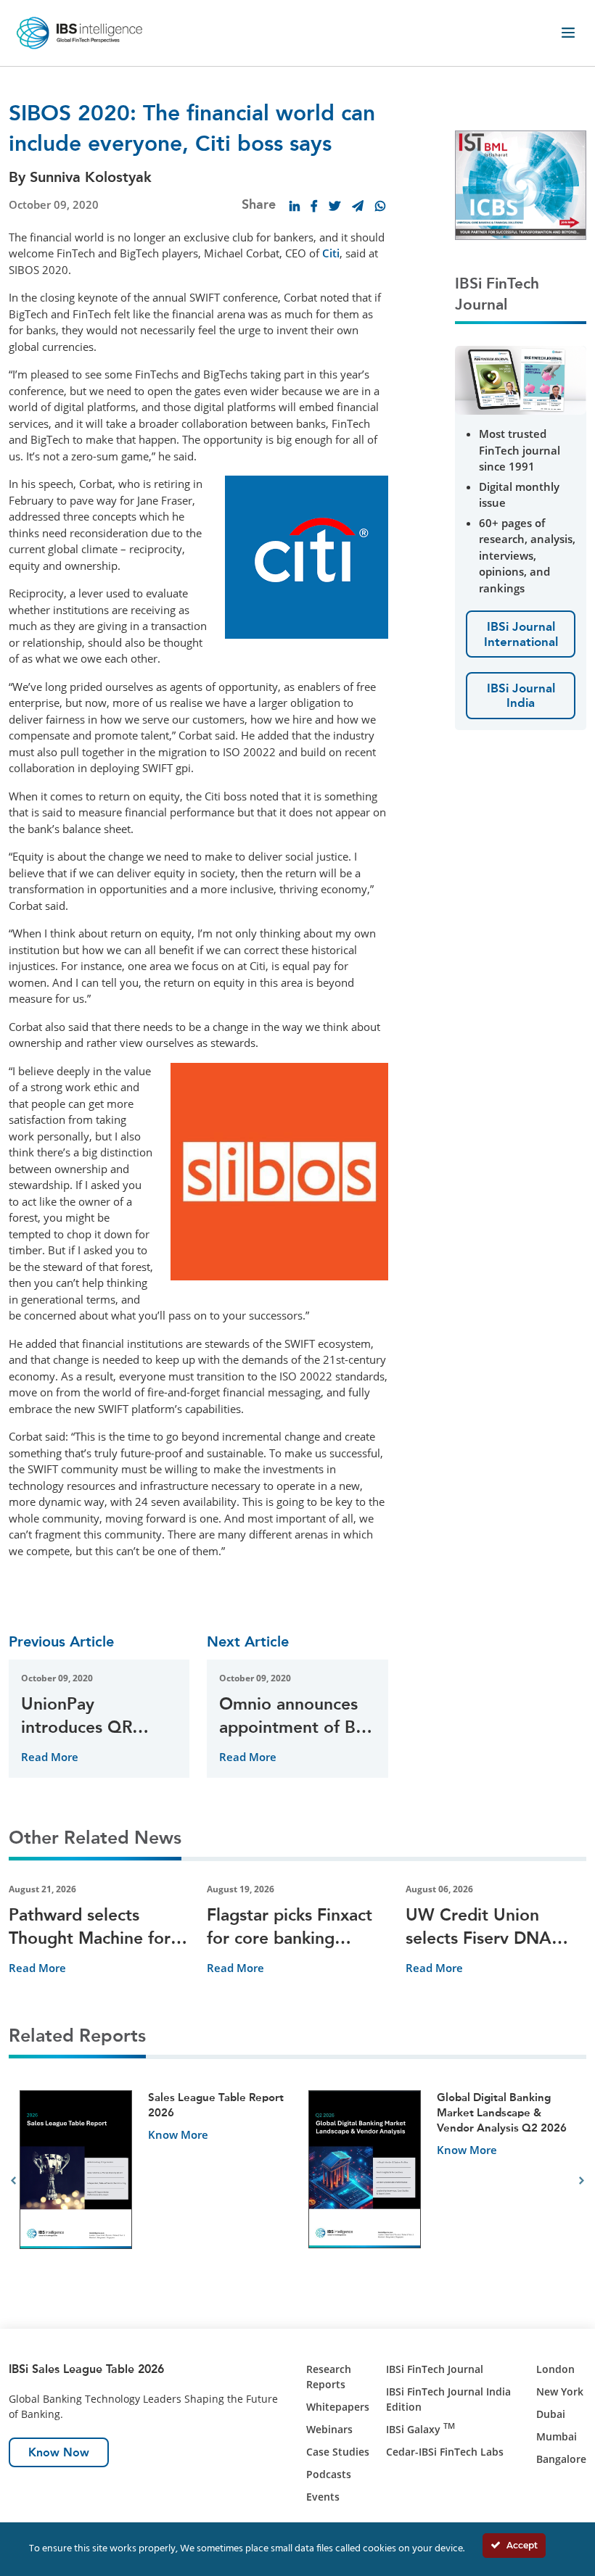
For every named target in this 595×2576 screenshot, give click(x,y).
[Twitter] (335, 206)
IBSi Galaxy (420, 2429)
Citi (331, 253)
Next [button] (582, 2181)
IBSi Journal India (521, 695)
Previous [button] (13, 2181)
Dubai (551, 2414)
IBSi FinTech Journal (435, 2369)
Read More (50, 1757)
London (555, 2369)
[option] (153, 2181)
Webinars (329, 2429)
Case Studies (338, 2452)
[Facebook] (314, 206)
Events (323, 2497)
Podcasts (329, 2474)
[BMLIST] (521, 183)
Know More (178, 2134)
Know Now (59, 2452)
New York (560, 2391)
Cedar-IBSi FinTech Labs (445, 2452)
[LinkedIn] (295, 206)
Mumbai (557, 2436)
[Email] (358, 206)
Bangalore (561, 2459)
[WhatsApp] (380, 206)
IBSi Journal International (521, 634)
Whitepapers (338, 2407)
